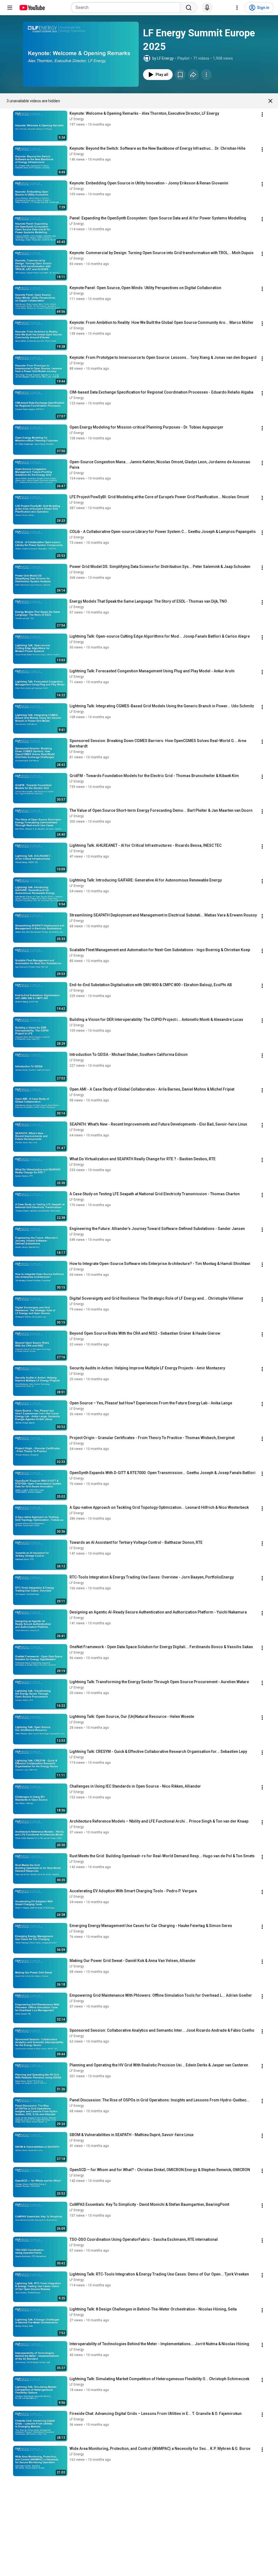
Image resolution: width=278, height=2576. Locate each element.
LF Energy (77, 119)
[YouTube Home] (32, 8)
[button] (81, 54)
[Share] (193, 75)
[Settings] (237, 8)
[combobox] (127, 8)
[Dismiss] (270, 101)
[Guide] (10, 8)
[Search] (189, 8)
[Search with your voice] (207, 8)
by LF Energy (163, 58)
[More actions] (206, 75)
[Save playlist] (180, 75)
